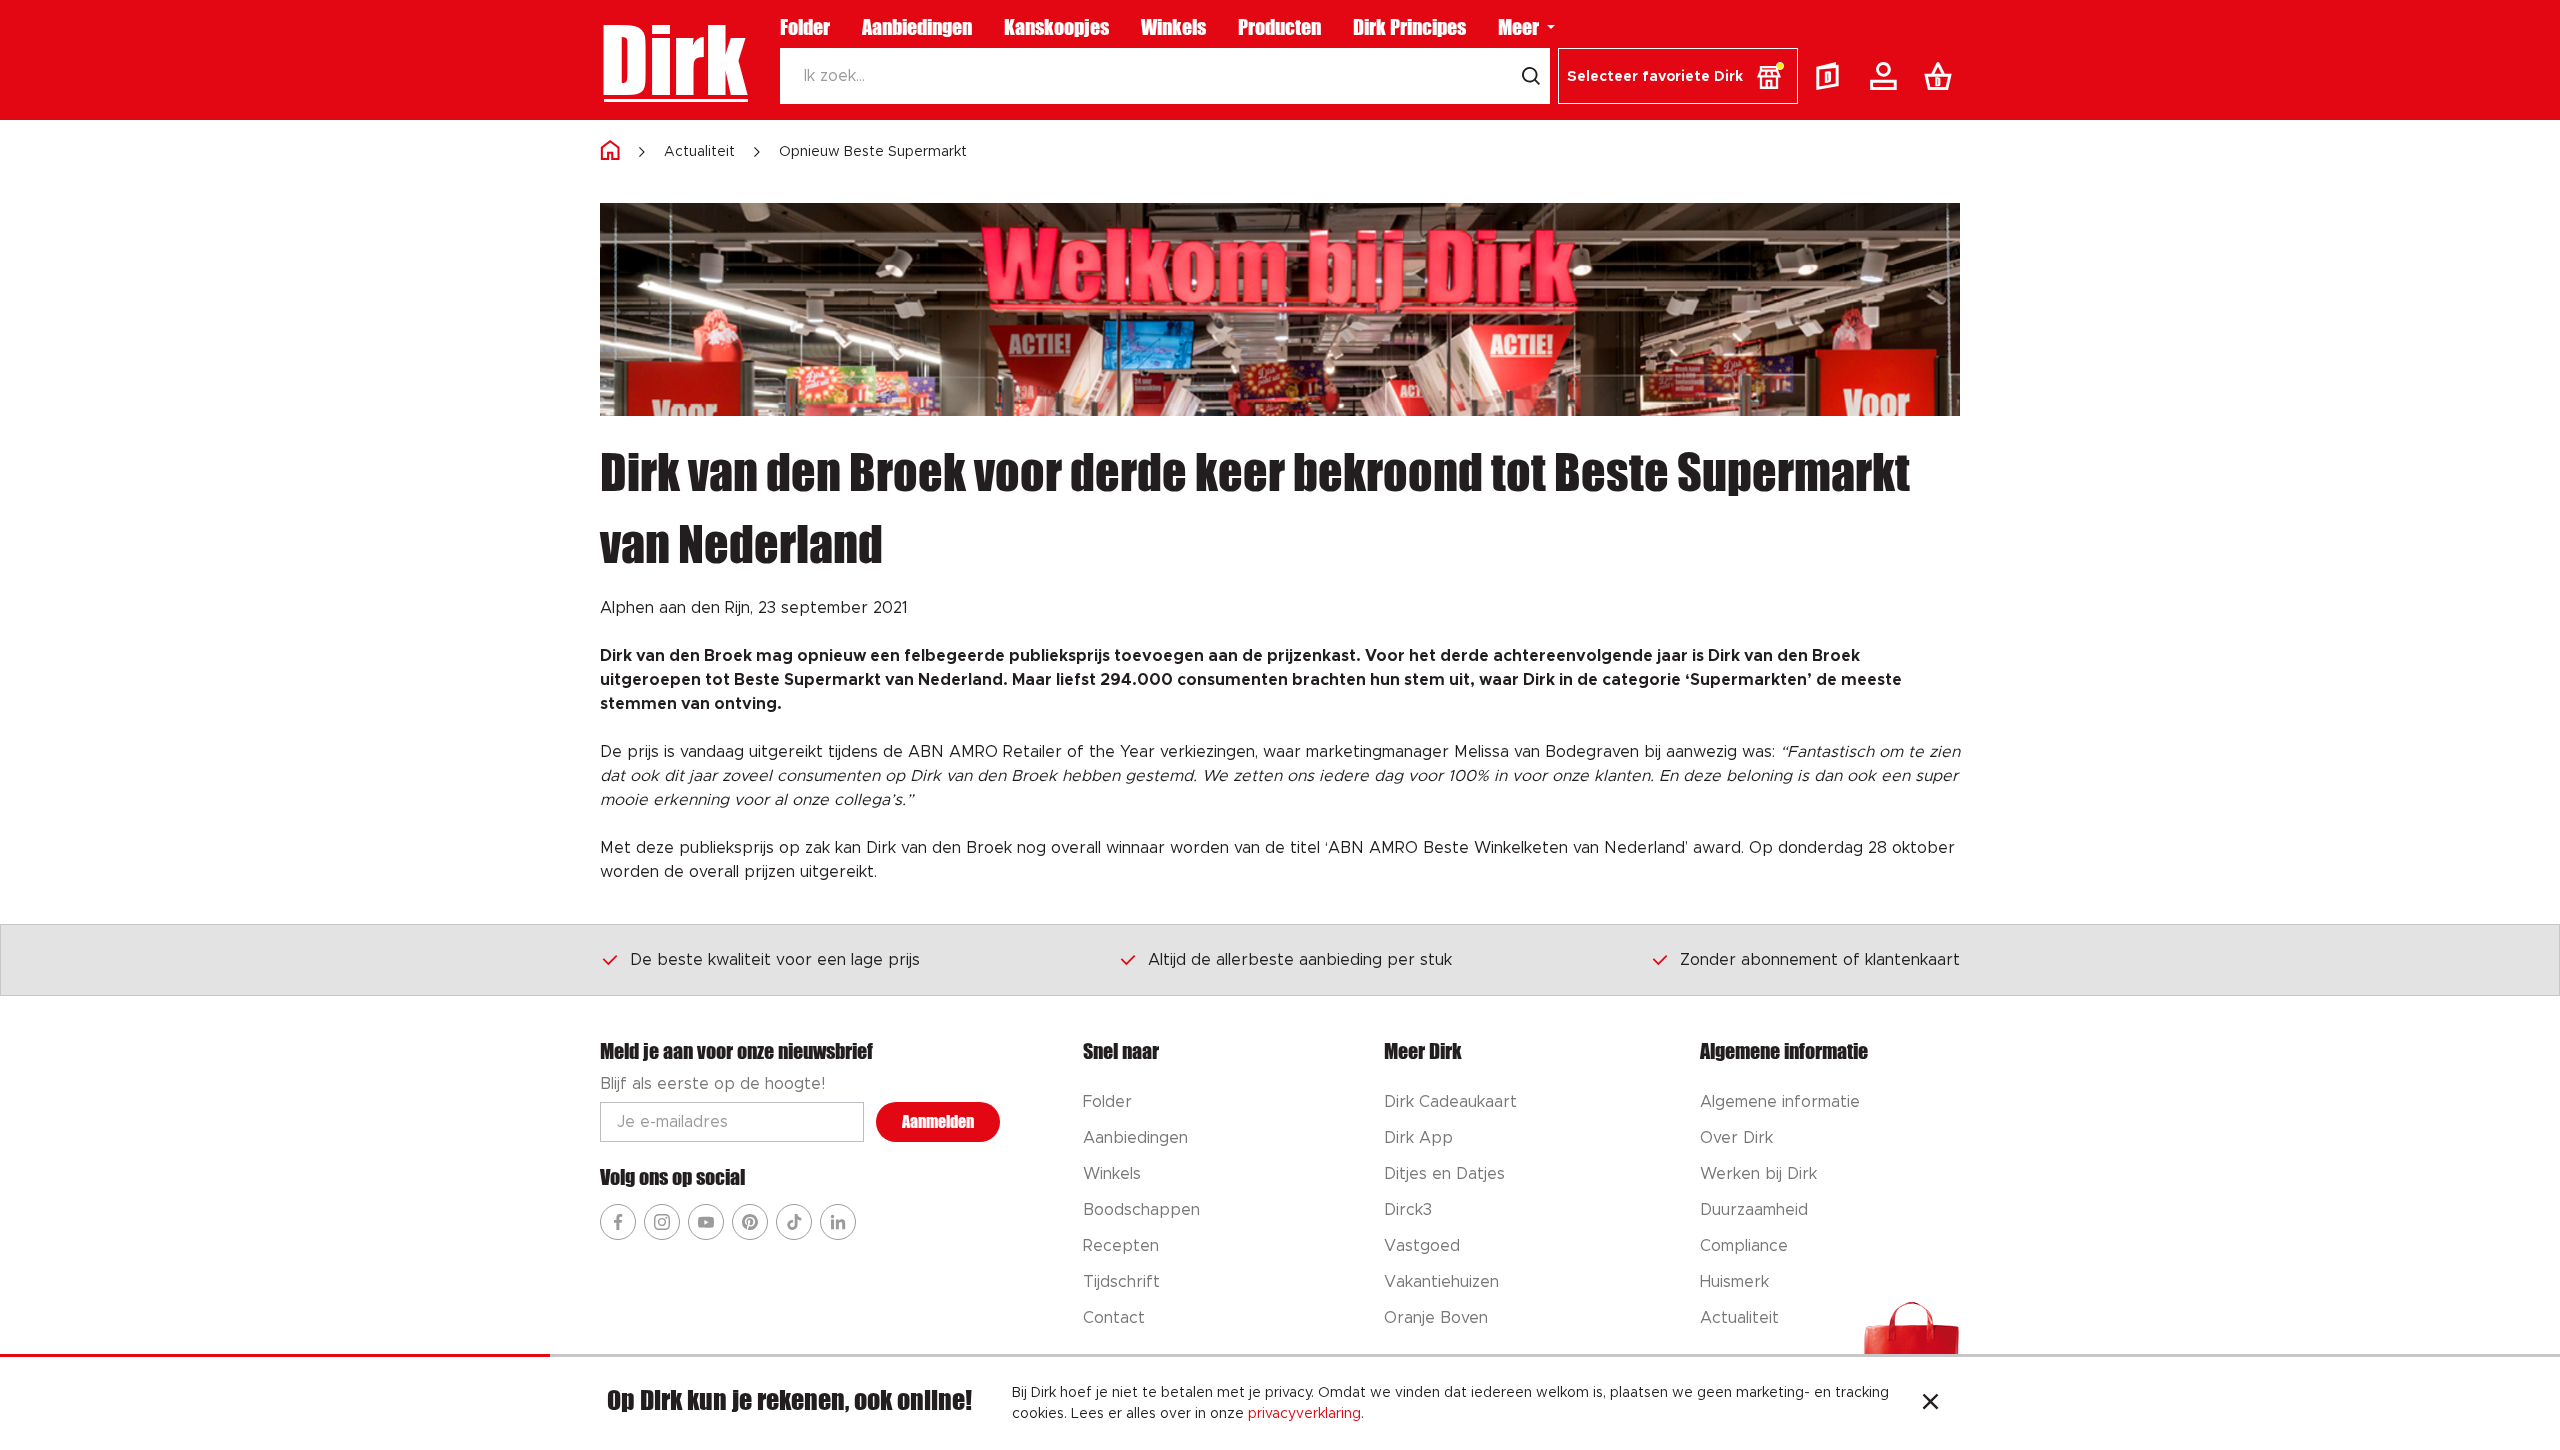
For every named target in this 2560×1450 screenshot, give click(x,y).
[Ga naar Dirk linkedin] (838, 1222)
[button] (1678, 76)
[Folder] (1832, 76)
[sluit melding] (1930, 1404)
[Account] (1887, 76)
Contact (1114, 1318)
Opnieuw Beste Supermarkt (873, 152)
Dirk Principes (1409, 27)
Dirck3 (1408, 1210)
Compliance (1744, 1246)
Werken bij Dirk (1758, 1174)
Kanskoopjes (1056, 27)
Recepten (1121, 1246)
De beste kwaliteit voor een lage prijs (775, 960)
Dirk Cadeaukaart (1450, 1102)
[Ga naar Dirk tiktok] (794, 1222)
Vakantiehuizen (1441, 1282)
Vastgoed (1422, 1246)
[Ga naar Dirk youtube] (706, 1222)
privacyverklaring (1304, 1414)
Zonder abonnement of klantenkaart (1820, 960)
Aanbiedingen (917, 27)
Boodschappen (1141, 1210)
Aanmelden (938, 1121)
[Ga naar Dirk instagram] (662, 1222)
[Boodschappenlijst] (1942, 76)
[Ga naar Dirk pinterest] (750, 1222)
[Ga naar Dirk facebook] (618, 1222)
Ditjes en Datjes (1444, 1174)
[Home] (610, 151)
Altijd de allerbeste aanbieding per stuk (1300, 960)
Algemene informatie (1780, 1102)
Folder (805, 27)
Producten (1279, 27)
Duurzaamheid (1754, 1210)
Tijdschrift (1121, 1282)
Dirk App (1418, 1138)
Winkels (1173, 27)
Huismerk (1734, 1282)
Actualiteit (699, 152)
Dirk (673, 60)
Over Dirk (1736, 1138)
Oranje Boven (1436, 1318)
